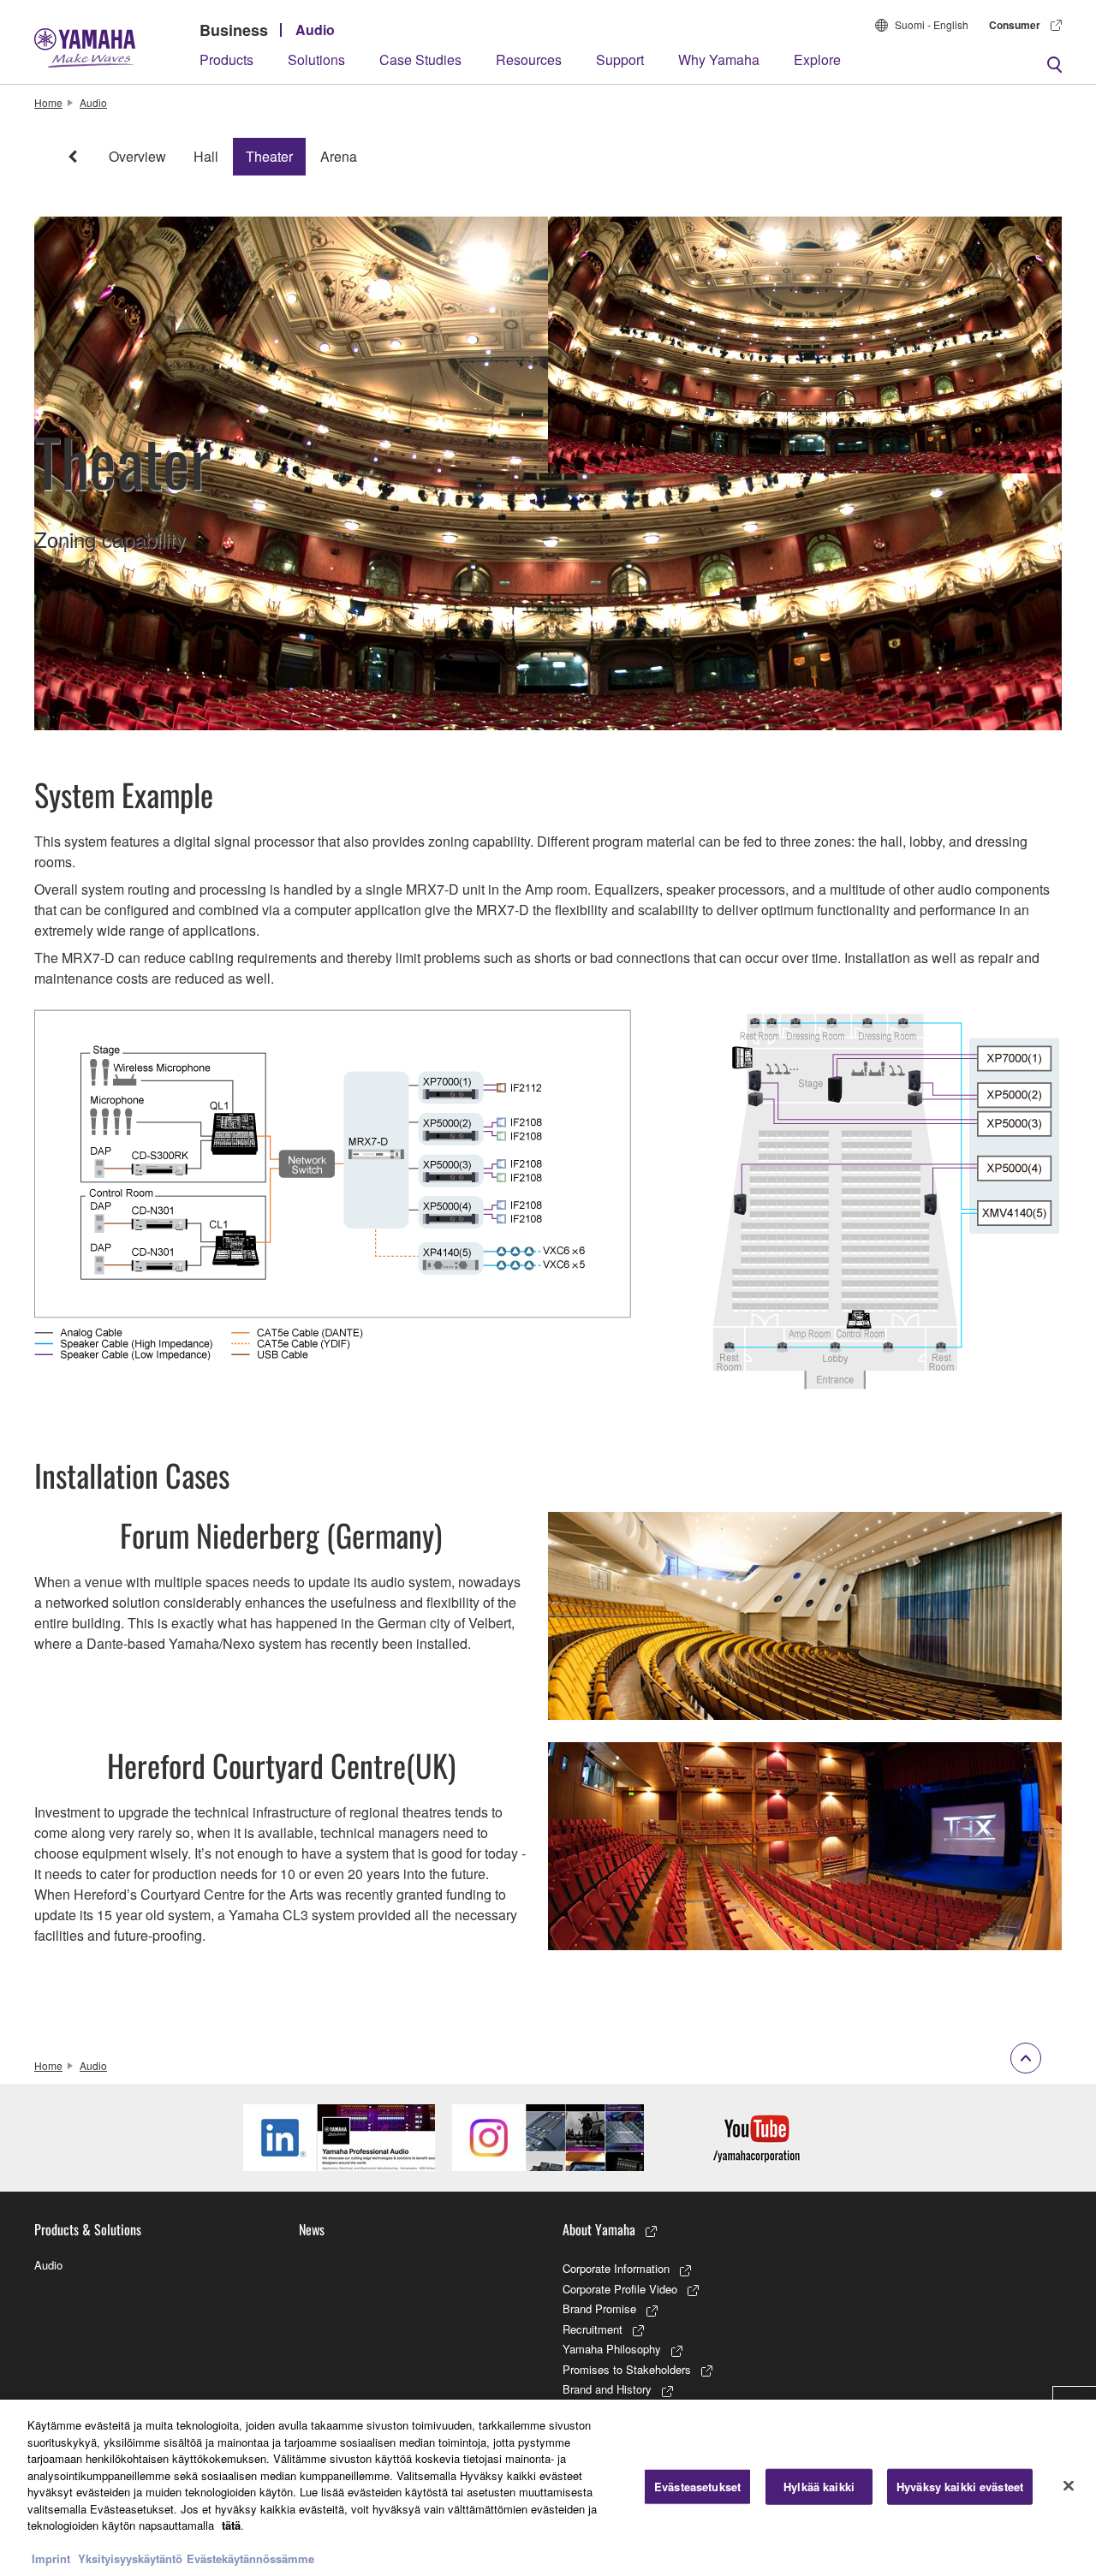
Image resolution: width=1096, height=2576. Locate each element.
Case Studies (420, 59)
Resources (529, 59)
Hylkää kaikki (819, 2487)
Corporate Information (616, 2268)
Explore (817, 59)
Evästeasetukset (697, 2487)
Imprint (51, 2558)
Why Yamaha (719, 59)
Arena (339, 156)
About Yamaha (599, 2229)
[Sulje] (1069, 2486)
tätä (231, 2525)
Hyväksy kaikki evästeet (960, 2487)
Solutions (316, 59)
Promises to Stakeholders (627, 2369)
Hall (206, 156)
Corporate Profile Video (620, 2289)
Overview (137, 156)
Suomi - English (932, 24)
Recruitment (593, 2329)
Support (620, 59)
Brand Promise (599, 2308)
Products (226, 59)
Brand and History (607, 2389)
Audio (315, 30)
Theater (269, 156)
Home (48, 102)
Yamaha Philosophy (612, 2349)
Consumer (1015, 25)
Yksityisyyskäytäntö (130, 2558)
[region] (548, 2488)
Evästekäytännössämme (250, 2558)
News (312, 2229)
